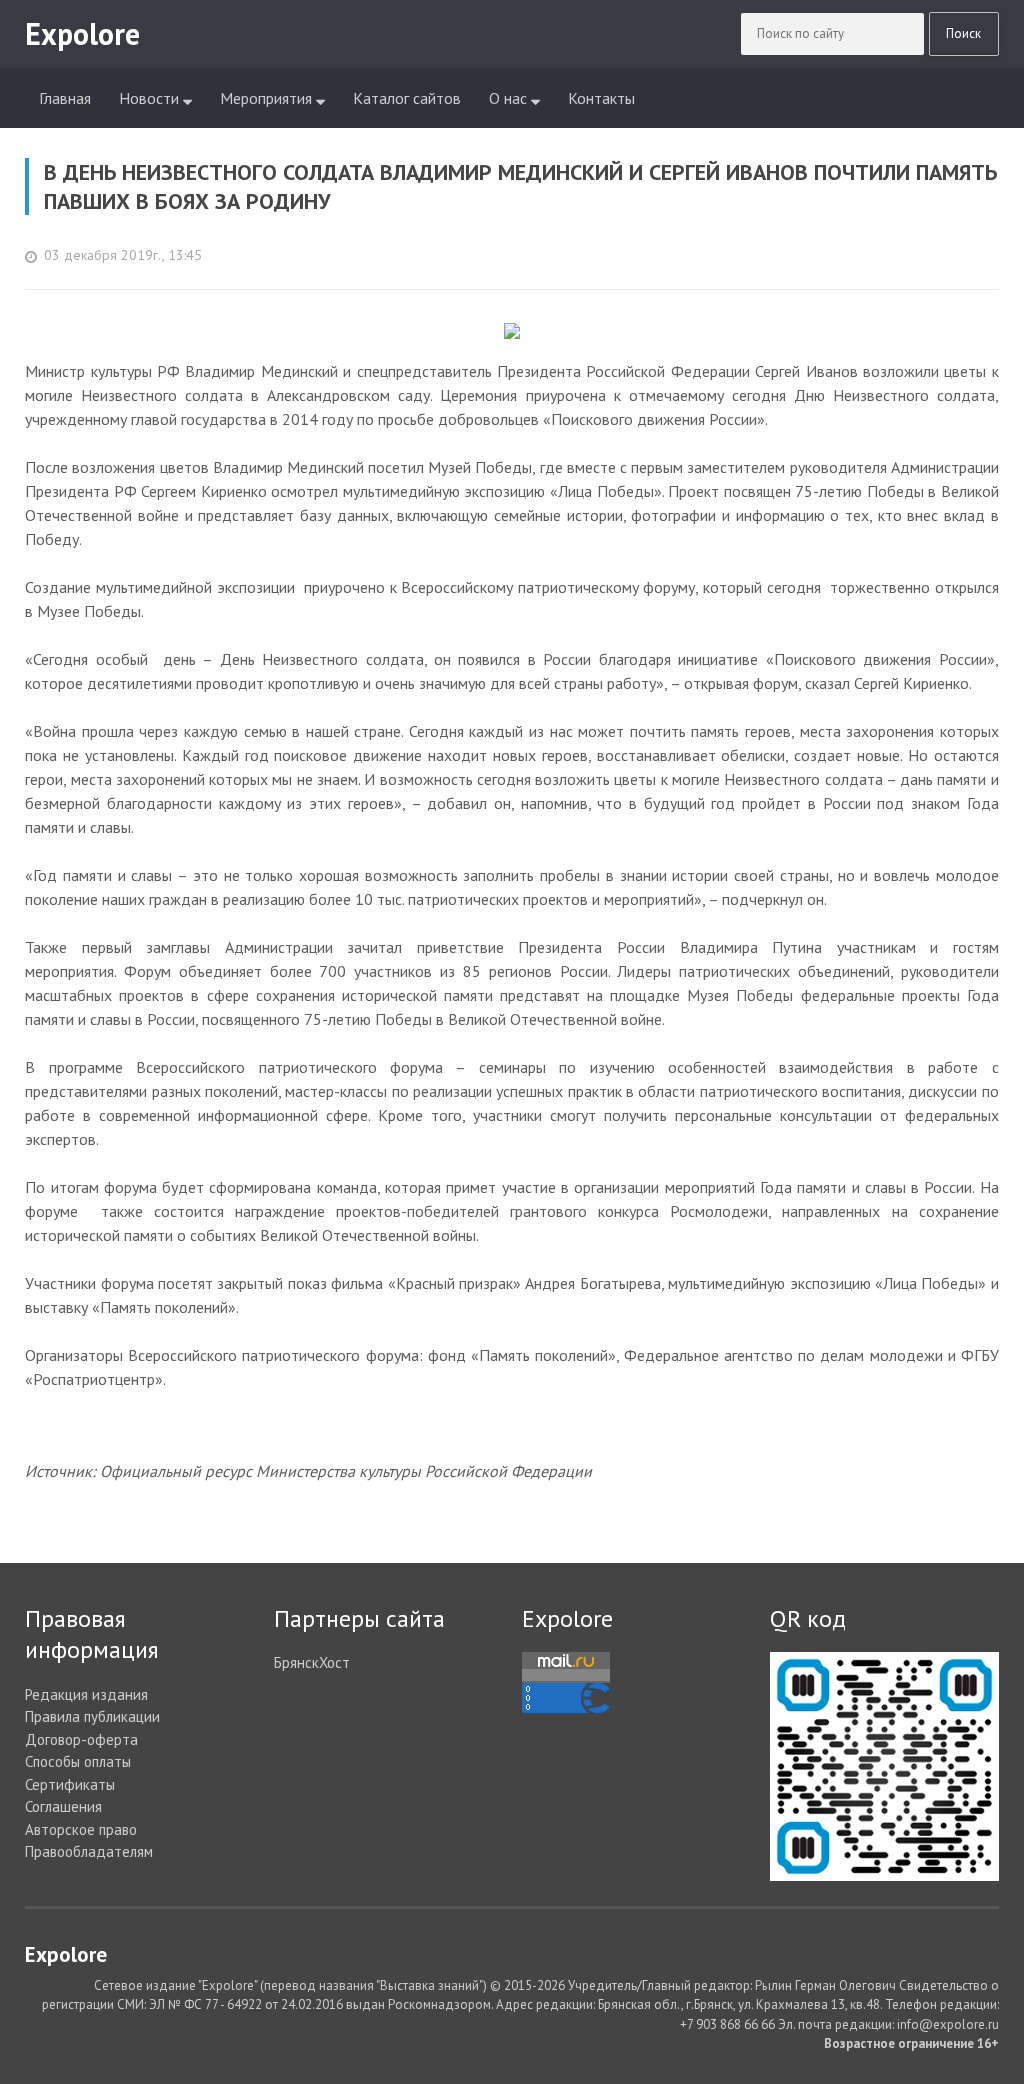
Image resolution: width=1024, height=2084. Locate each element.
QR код (808, 1618)
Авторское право (81, 1829)
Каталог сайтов (407, 98)
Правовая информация (92, 1634)
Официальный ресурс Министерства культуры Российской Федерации (346, 1471)
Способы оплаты (78, 1761)
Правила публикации (92, 1716)
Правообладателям (89, 1851)
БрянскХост (312, 1662)
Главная (65, 98)
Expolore (567, 1618)
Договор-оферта (81, 1739)
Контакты (601, 98)
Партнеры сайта (359, 1618)
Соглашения (63, 1806)
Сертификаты (70, 1784)
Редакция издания (86, 1694)
